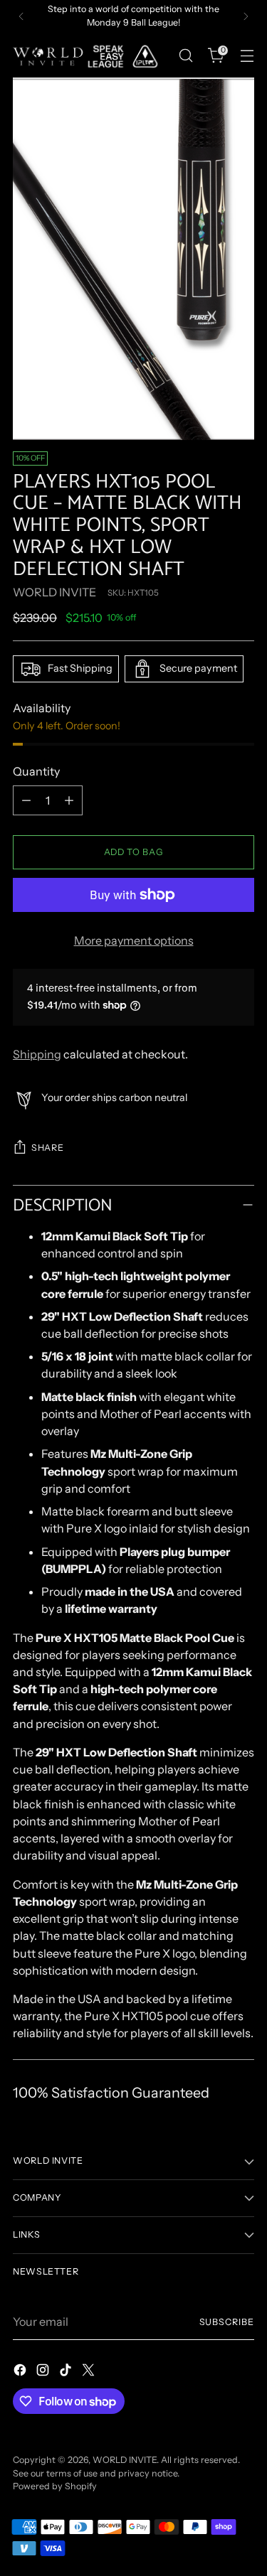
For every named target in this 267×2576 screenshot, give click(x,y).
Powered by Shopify (55, 2486)
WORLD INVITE (54, 592)
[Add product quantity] (69, 800)
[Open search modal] (185, 56)
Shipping (37, 1054)
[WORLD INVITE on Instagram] (44, 2372)
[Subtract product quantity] (26, 800)
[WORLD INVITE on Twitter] (90, 2372)
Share (47, 1148)
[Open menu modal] (247, 56)
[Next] (246, 16)
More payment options (134, 940)
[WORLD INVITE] (91, 56)
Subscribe (227, 2322)
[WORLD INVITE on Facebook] (21, 2372)
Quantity (36, 771)
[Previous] (21, 16)
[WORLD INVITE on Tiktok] (67, 2372)
